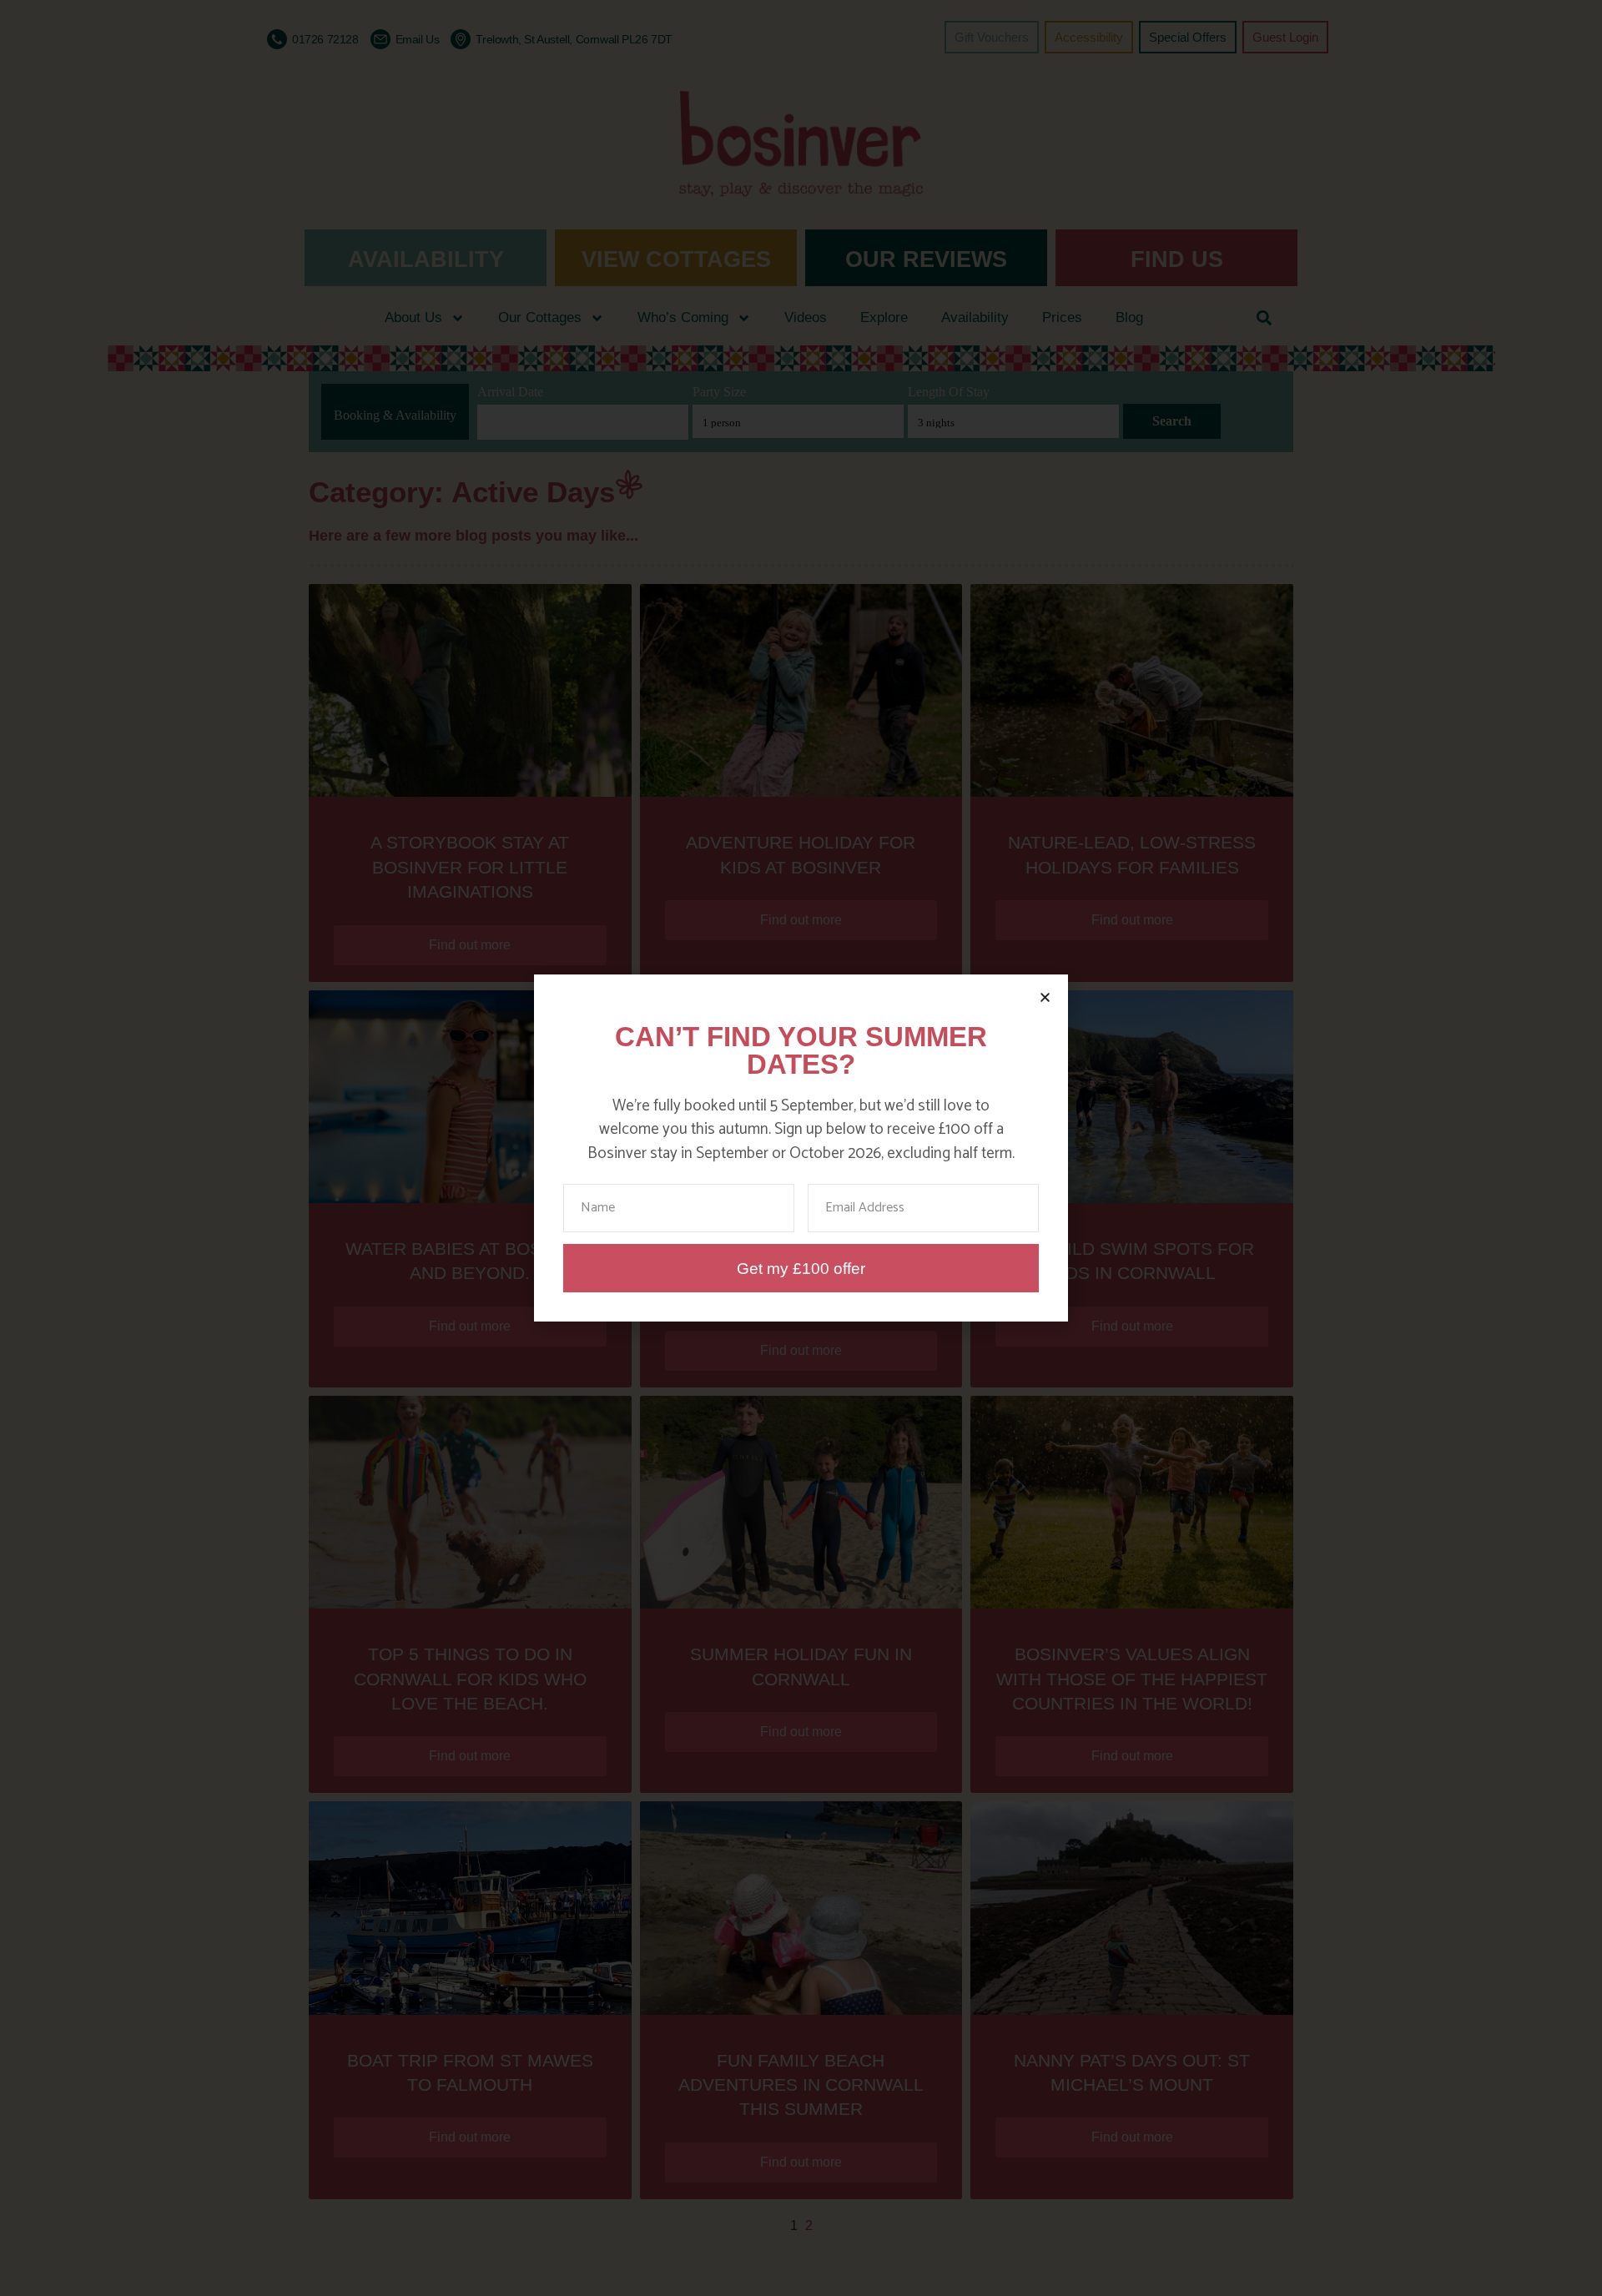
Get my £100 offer (801, 1269)
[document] (801, 1148)
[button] (1045, 997)
